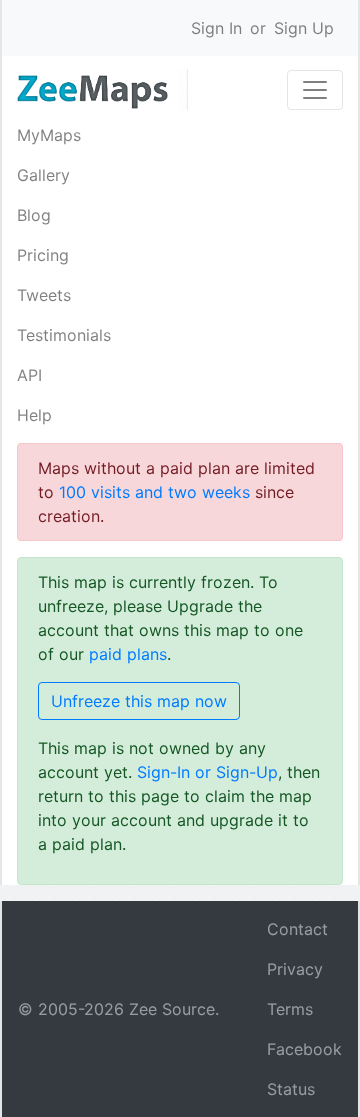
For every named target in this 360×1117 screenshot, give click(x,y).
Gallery (43, 175)
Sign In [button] (216, 28)
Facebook (304, 1049)
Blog (34, 215)
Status (291, 1089)
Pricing (43, 255)
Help (34, 415)
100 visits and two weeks (154, 492)
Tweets (44, 295)
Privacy (295, 969)
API (29, 375)
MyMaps (49, 135)
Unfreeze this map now (139, 701)
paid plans (128, 654)
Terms (290, 1009)
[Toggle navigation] (315, 90)
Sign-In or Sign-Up (207, 772)
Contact (297, 929)
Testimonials (64, 335)
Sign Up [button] (304, 28)
